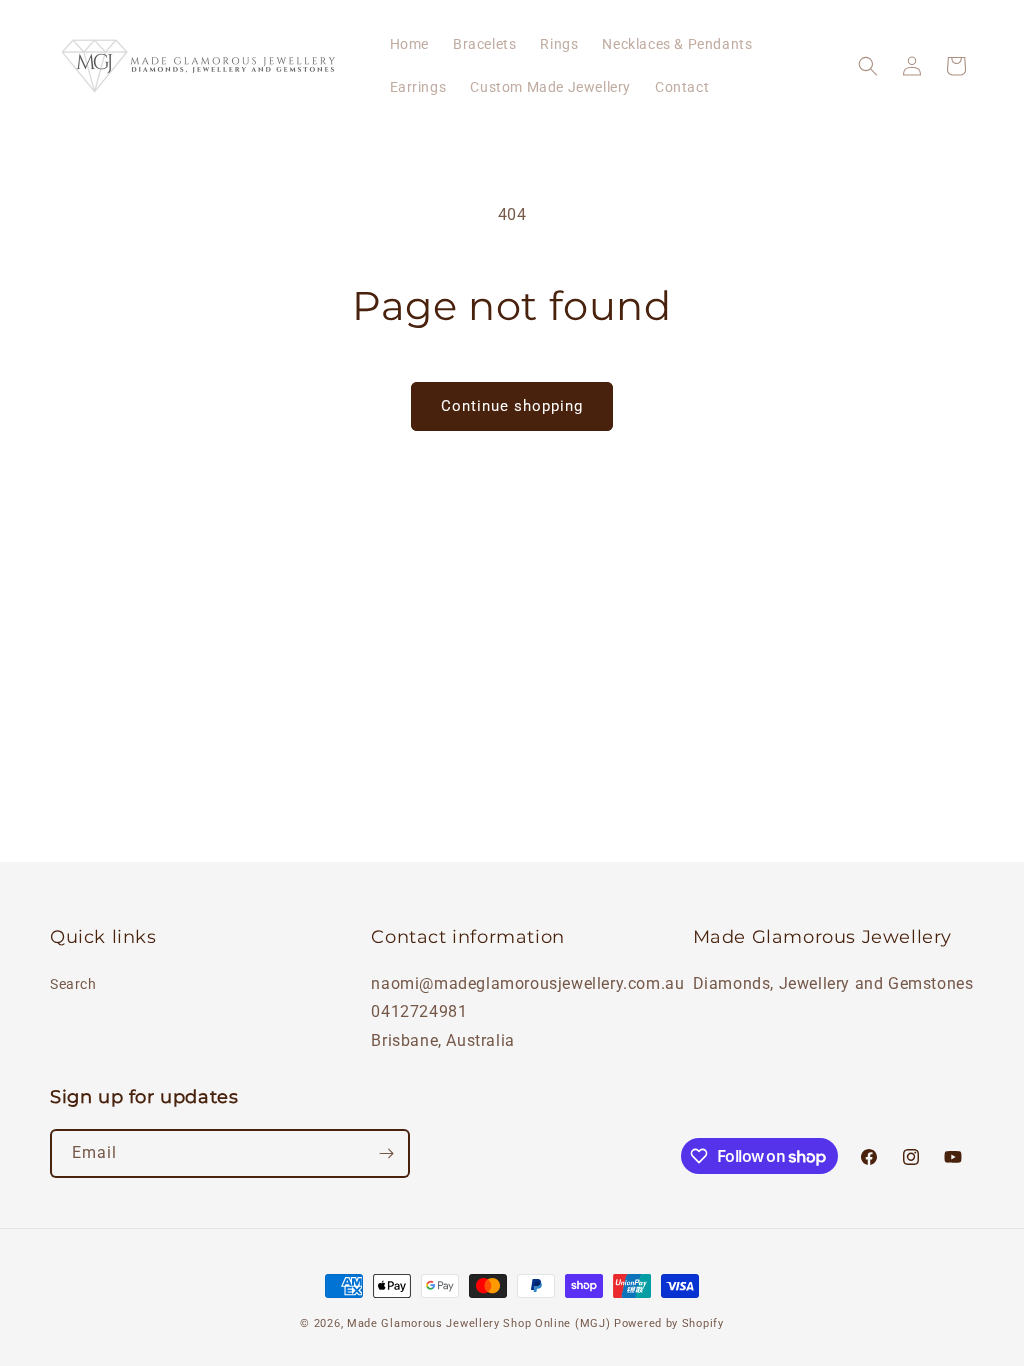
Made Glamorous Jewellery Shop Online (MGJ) (478, 1323)
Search (73, 984)
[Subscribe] (386, 1153)
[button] (868, 66)
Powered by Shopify (669, 1323)
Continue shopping (512, 406)
